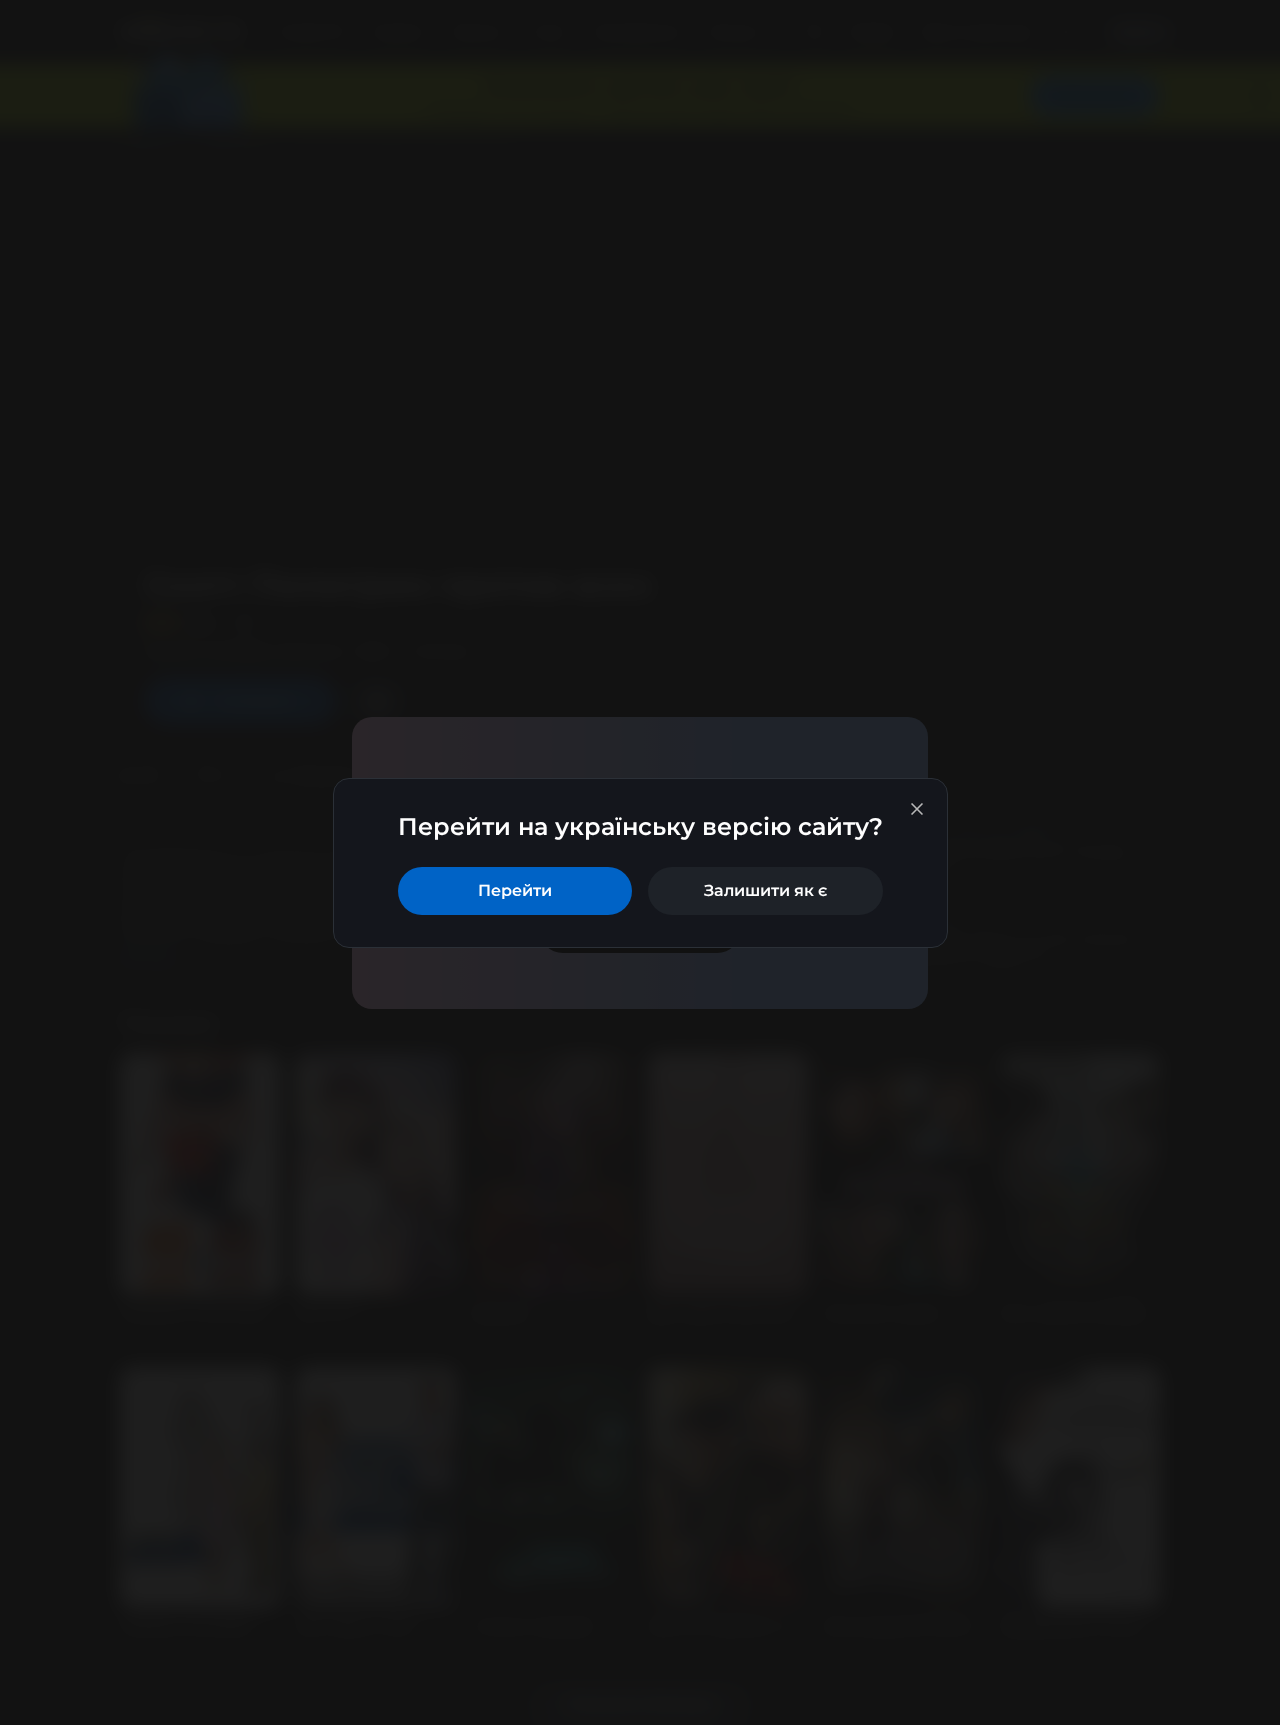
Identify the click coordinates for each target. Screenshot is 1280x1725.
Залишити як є (765, 890)
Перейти (515, 890)
